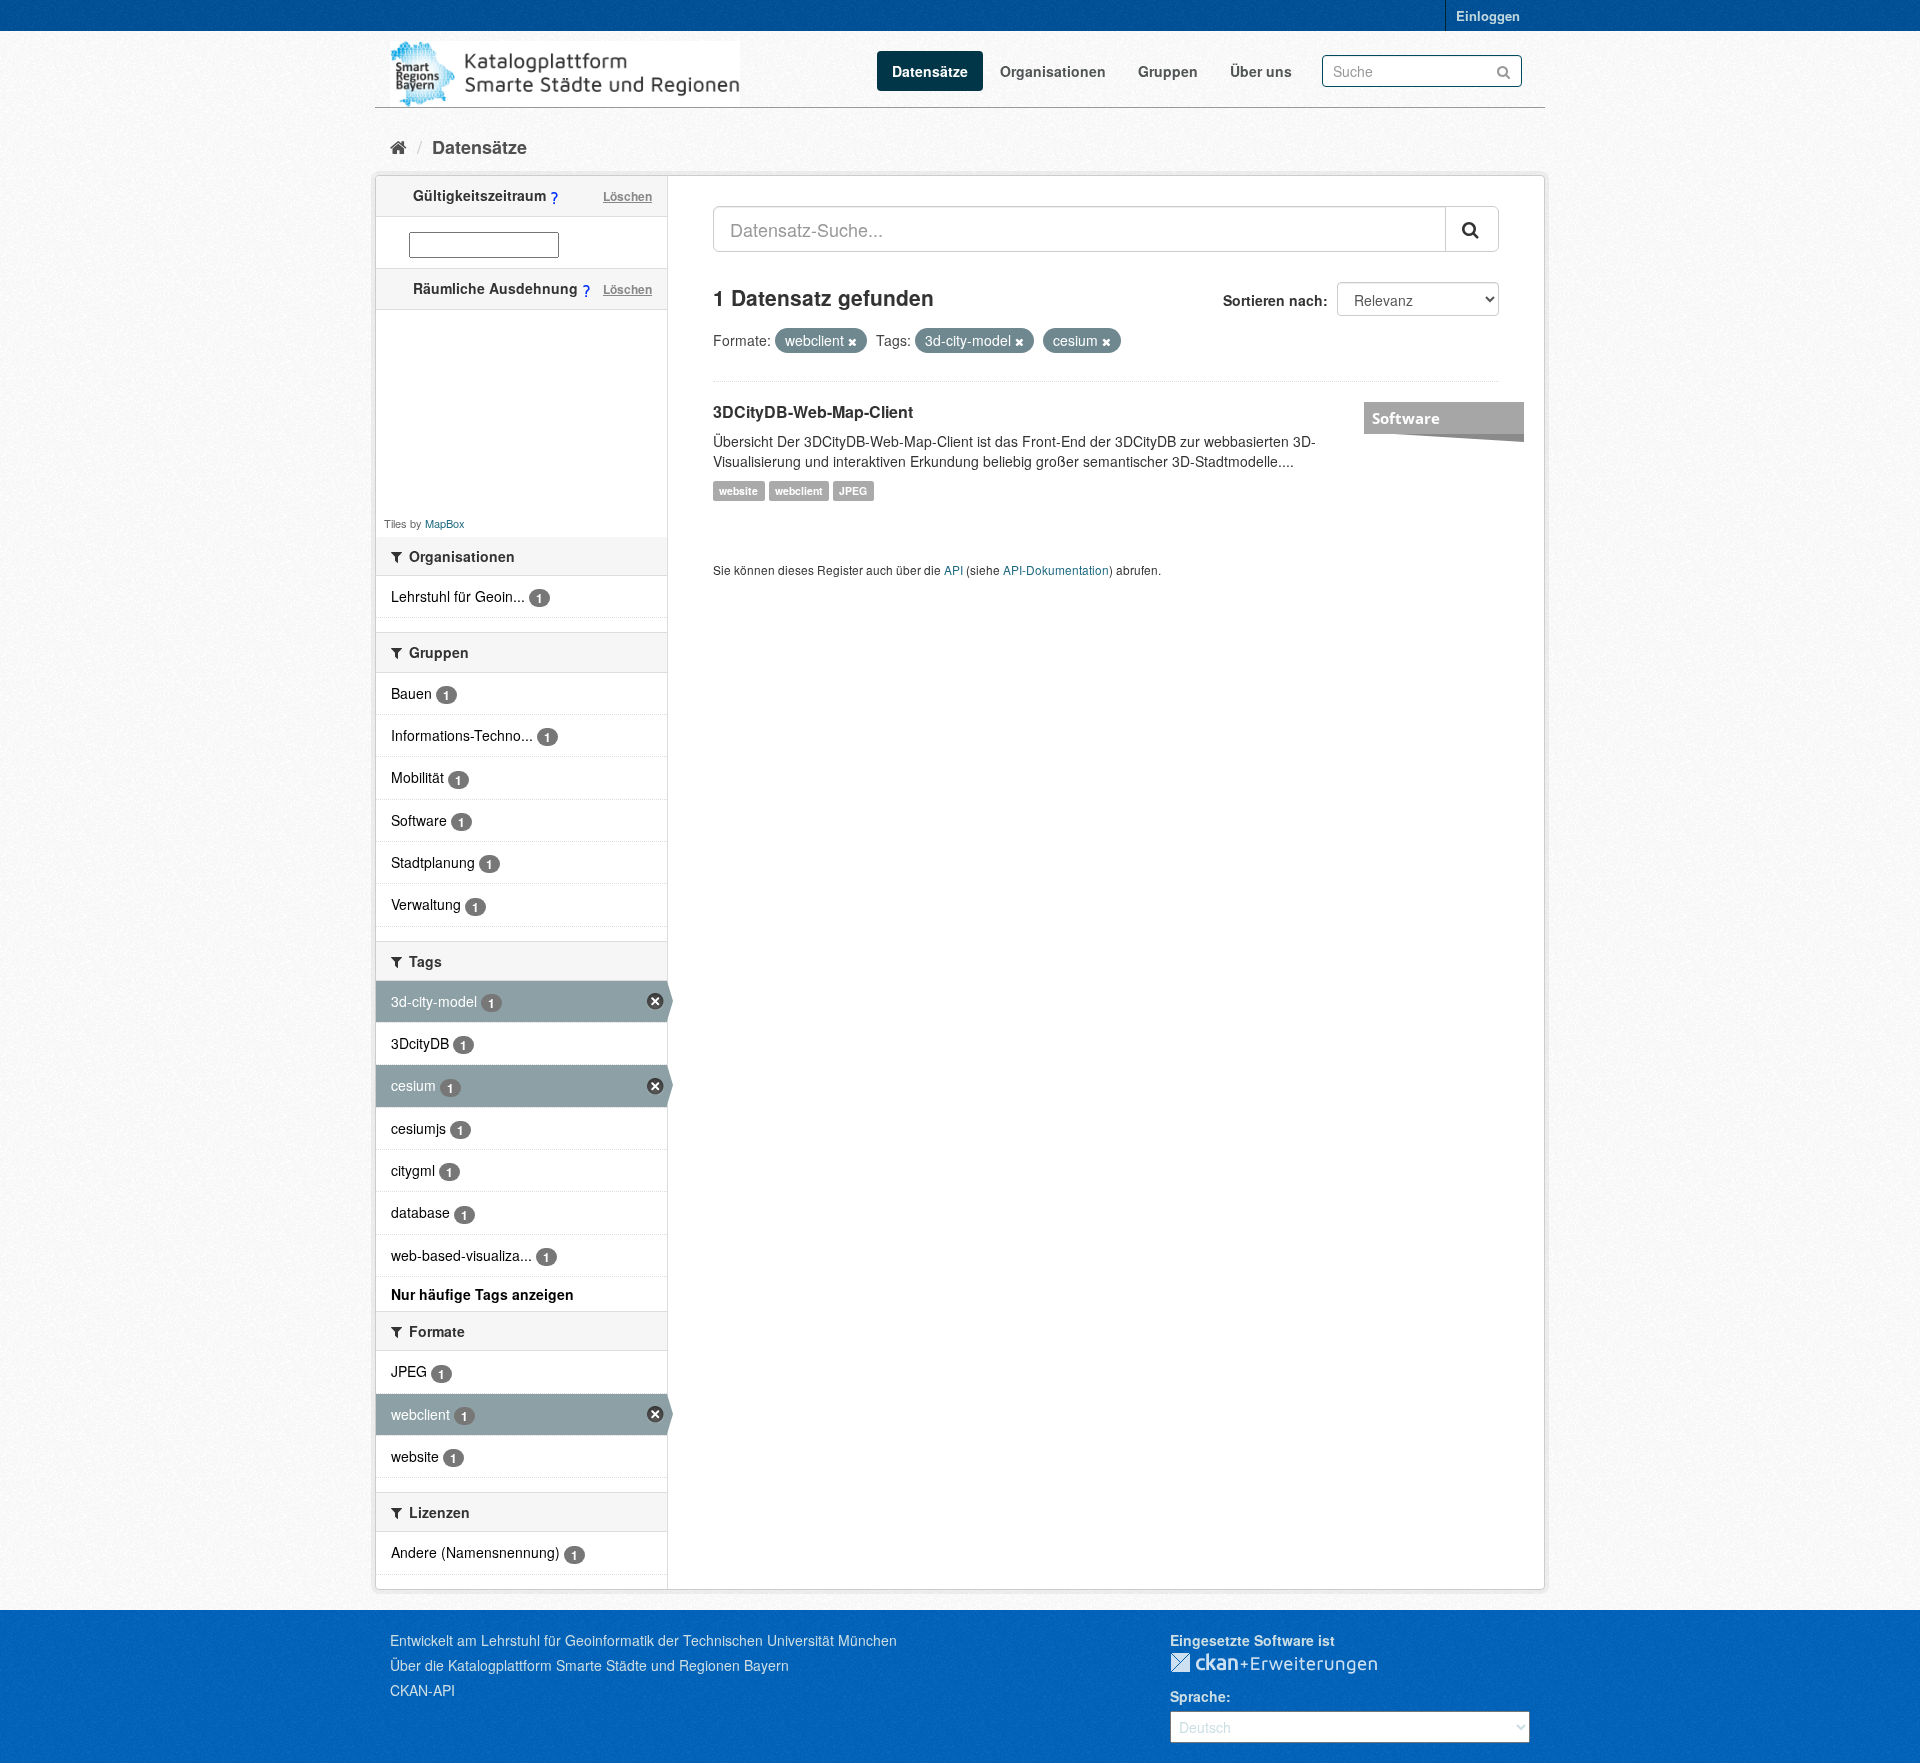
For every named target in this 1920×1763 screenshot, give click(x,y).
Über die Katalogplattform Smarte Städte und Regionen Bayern (589, 1665)
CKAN (1290, 1664)
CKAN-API (422, 1690)
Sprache (1198, 1696)
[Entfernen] (852, 341)
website (738, 490)
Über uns (1261, 71)
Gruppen (1168, 71)
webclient (799, 490)
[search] (1472, 229)
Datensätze (930, 71)
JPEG (853, 490)
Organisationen (1053, 71)
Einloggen (1488, 15)
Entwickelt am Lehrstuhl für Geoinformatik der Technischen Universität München (643, 1640)
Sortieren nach (1273, 300)
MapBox (445, 523)
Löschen (627, 196)
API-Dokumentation (1056, 569)
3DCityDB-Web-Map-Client (813, 411)
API (953, 569)
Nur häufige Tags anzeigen (482, 1294)
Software (1406, 418)
